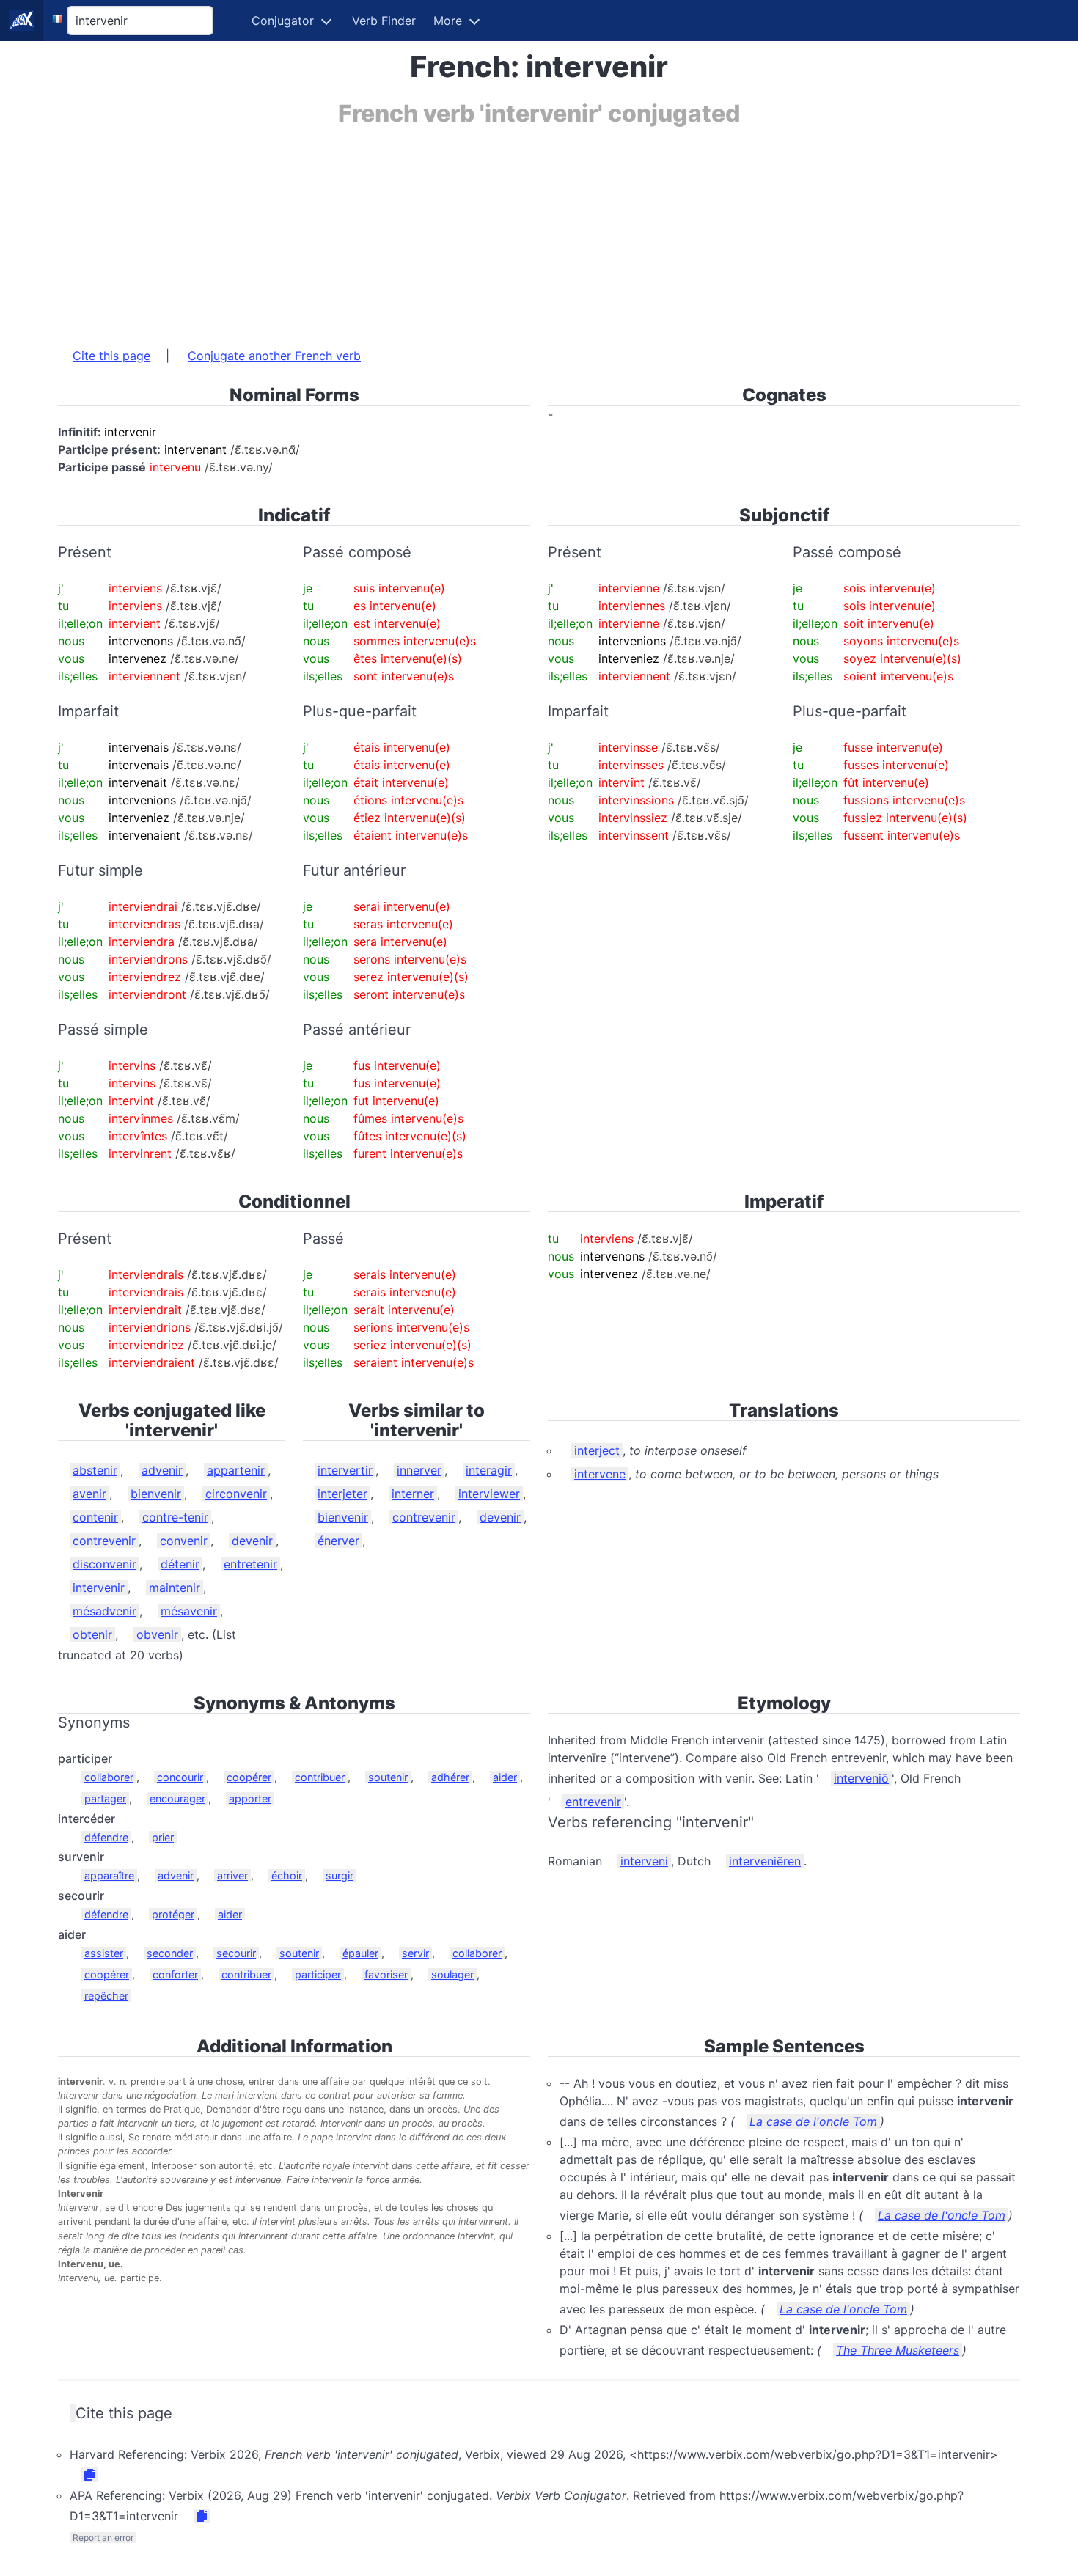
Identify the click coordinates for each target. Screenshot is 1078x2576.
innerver (419, 1470)
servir (415, 1953)
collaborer (109, 1777)
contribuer (320, 1777)
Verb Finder (384, 21)
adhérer (450, 1777)
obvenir (157, 1634)
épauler (360, 1953)
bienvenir (156, 1494)
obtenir (92, 1634)
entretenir (250, 1564)
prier (163, 1837)
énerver (338, 1541)
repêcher (106, 1996)
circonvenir (236, 1494)
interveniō (861, 1778)
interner (413, 1494)
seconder (170, 1953)
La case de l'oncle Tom (813, 2121)
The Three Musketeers (898, 2350)
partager (105, 1798)
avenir (89, 1494)
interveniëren (765, 1861)
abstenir (95, 1470)
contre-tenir (175, 1517)
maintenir (175, 1588)
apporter (250, 1798)
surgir (340, 1875)
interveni (644, 1861)
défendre (106, 1837)
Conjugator (283, 21)
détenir (180, 1564)
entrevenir (593, 1802)
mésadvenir (104, 1611)
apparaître (109, 1875)
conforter (175, 1974)
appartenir (236, 1470)
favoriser (386, 1974)
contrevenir (104, 1541)
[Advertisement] (498, 230)
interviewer (489, 1494)
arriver (232, 1875)
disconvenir (104, 1564)
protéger (173, 1914)
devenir (252, 1541)
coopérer (249, 1777)
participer (318, 1974)
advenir (162, 1470)
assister (104, 1953)
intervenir (99, 1588)
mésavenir (189, 1611)
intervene (600, 1474)
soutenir (388, 1777)
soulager (452, 1974)
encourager (177, 1798)
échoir (287, 1875)
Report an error (103, 2538)
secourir (236, 1953)
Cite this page (111, 356)
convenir (184, 1541)
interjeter (342, 1494)
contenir (95, 1517)
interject (597, 1450)
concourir (180, 1777)
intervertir (345, 1470)
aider (505, 1777)
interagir (489, 1470)
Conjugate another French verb (274, 356)
